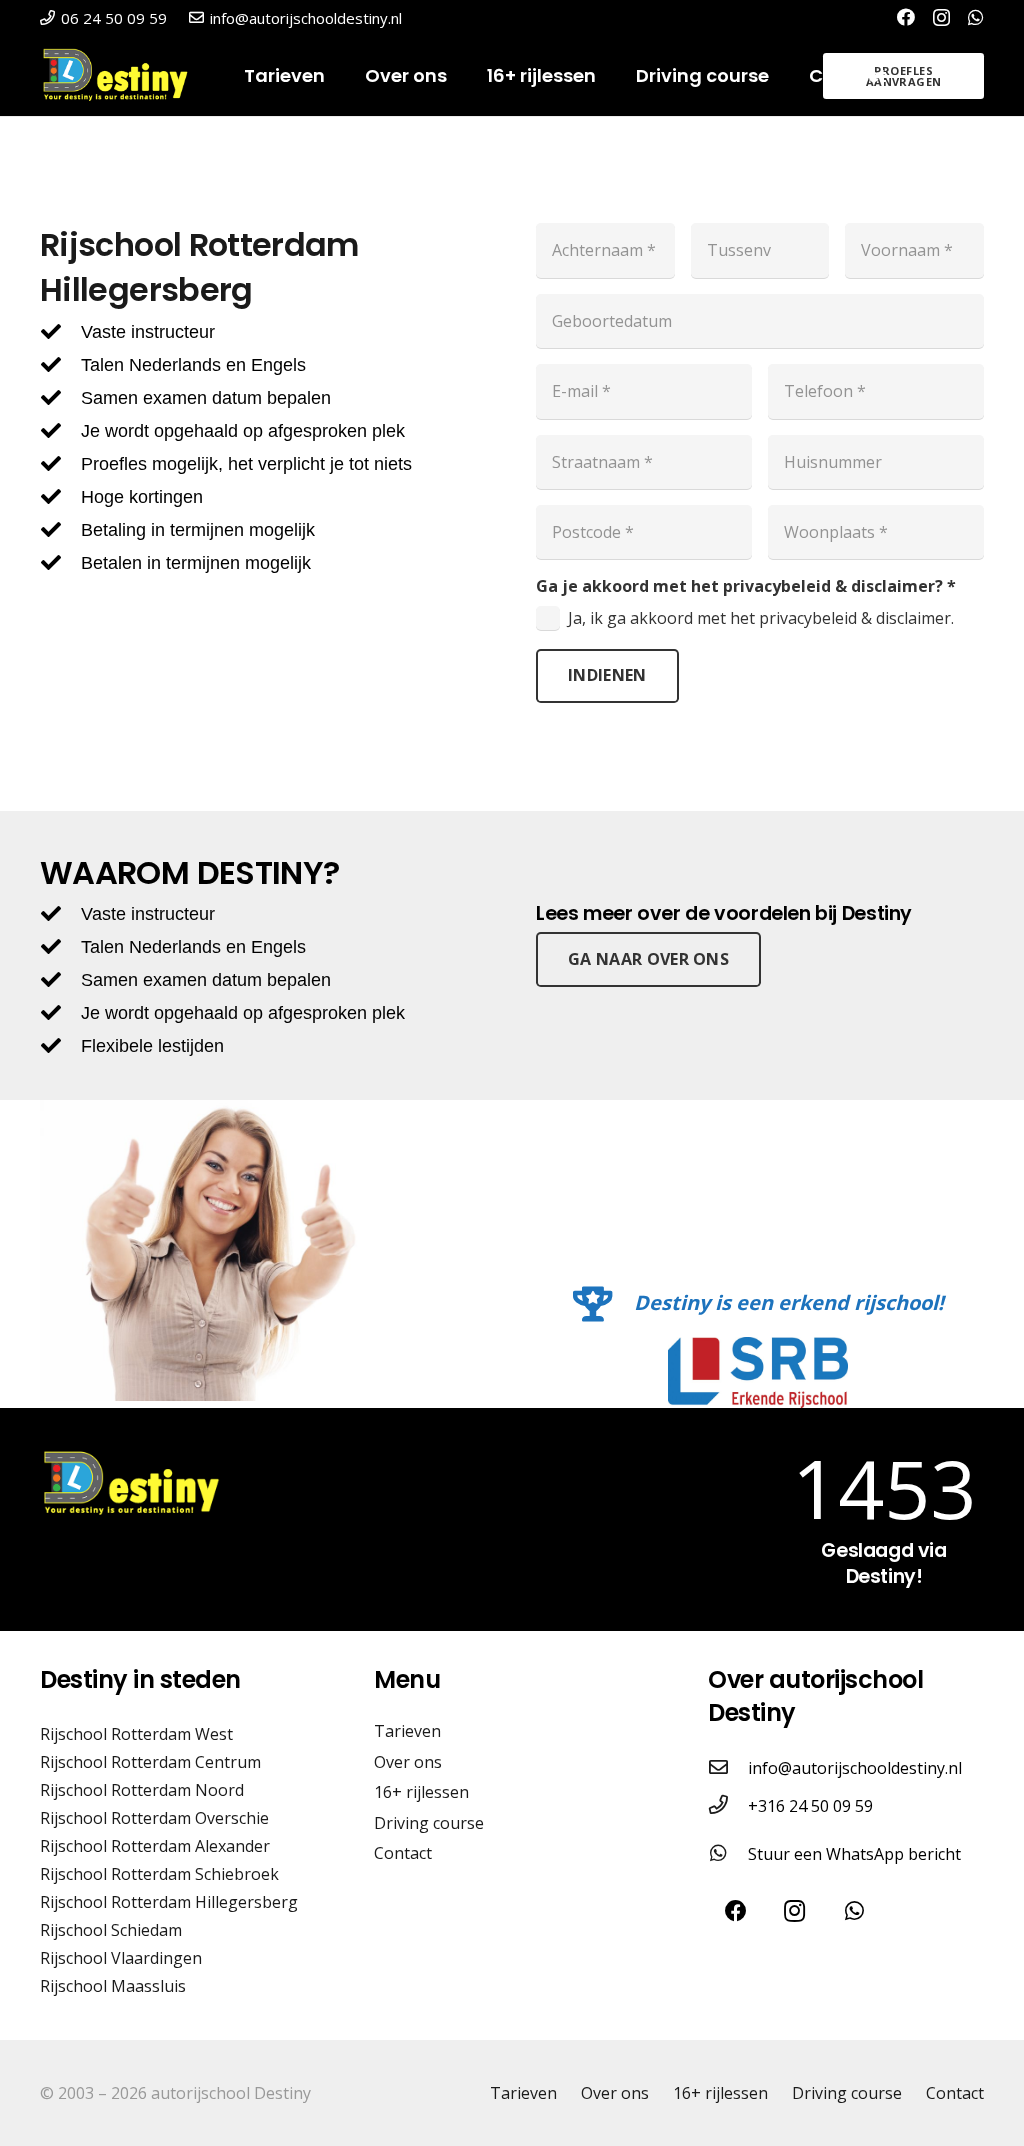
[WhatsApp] (976, 17)
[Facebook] (906, 17)
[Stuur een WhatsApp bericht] (728, 1854)
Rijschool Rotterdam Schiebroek (159, 1874)
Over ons (408, 1762)
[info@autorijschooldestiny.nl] (728, 1768)
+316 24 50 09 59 (810, 1806)
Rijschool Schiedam (111, 1930)
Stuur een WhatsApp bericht (854, 1854)
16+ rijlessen (421, 1792)
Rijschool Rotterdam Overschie (154, 1818)
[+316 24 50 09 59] (728, 1806)
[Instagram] (941, 18)
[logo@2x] (122, 76)
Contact (403, 1853)
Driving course (429, 1823)
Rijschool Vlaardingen (121, 1958)
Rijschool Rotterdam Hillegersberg (169, 1902)
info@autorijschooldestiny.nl (855, 1768)
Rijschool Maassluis (113, 1986)
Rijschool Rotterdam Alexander (155, 1846)
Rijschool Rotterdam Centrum (150, 1762)
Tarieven (407, 1731)
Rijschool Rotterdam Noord (142, 1790)
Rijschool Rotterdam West (136, 1734)
